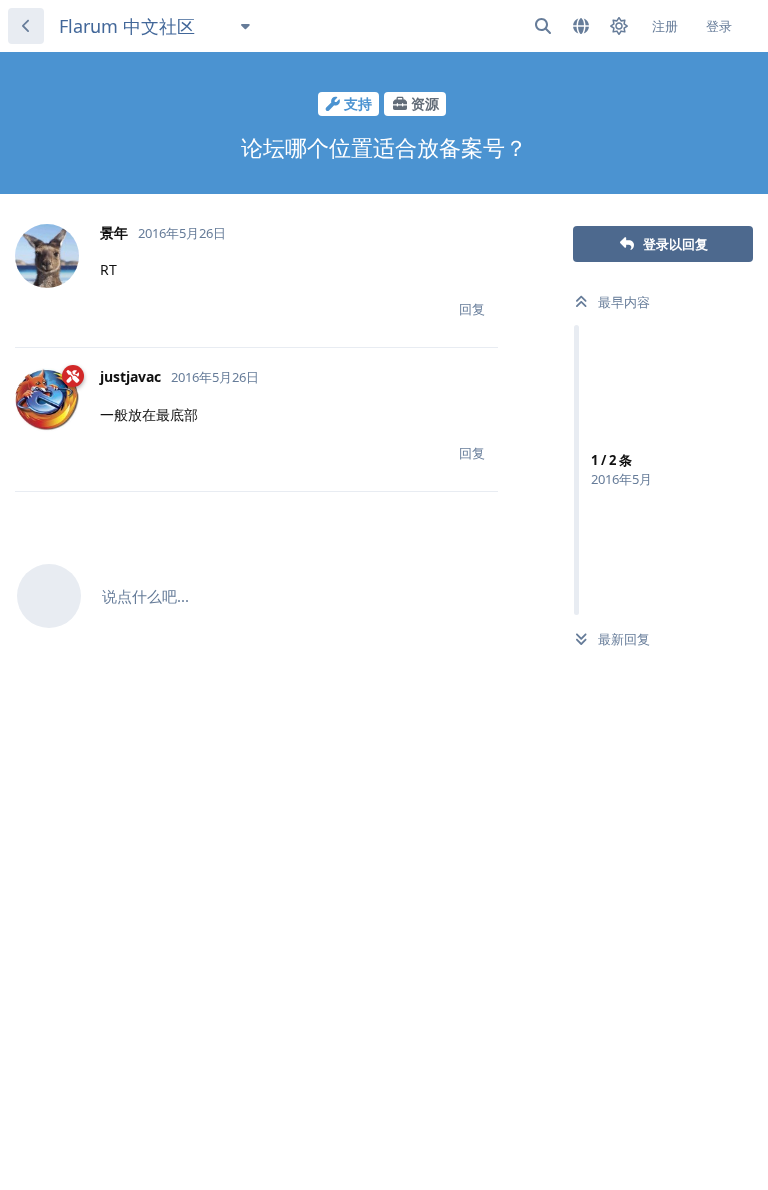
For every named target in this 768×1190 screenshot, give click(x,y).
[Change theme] (619, 26)
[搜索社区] (543, 26)
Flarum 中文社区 (127, 26)
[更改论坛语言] (581, 26)
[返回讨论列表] (26, 26)
